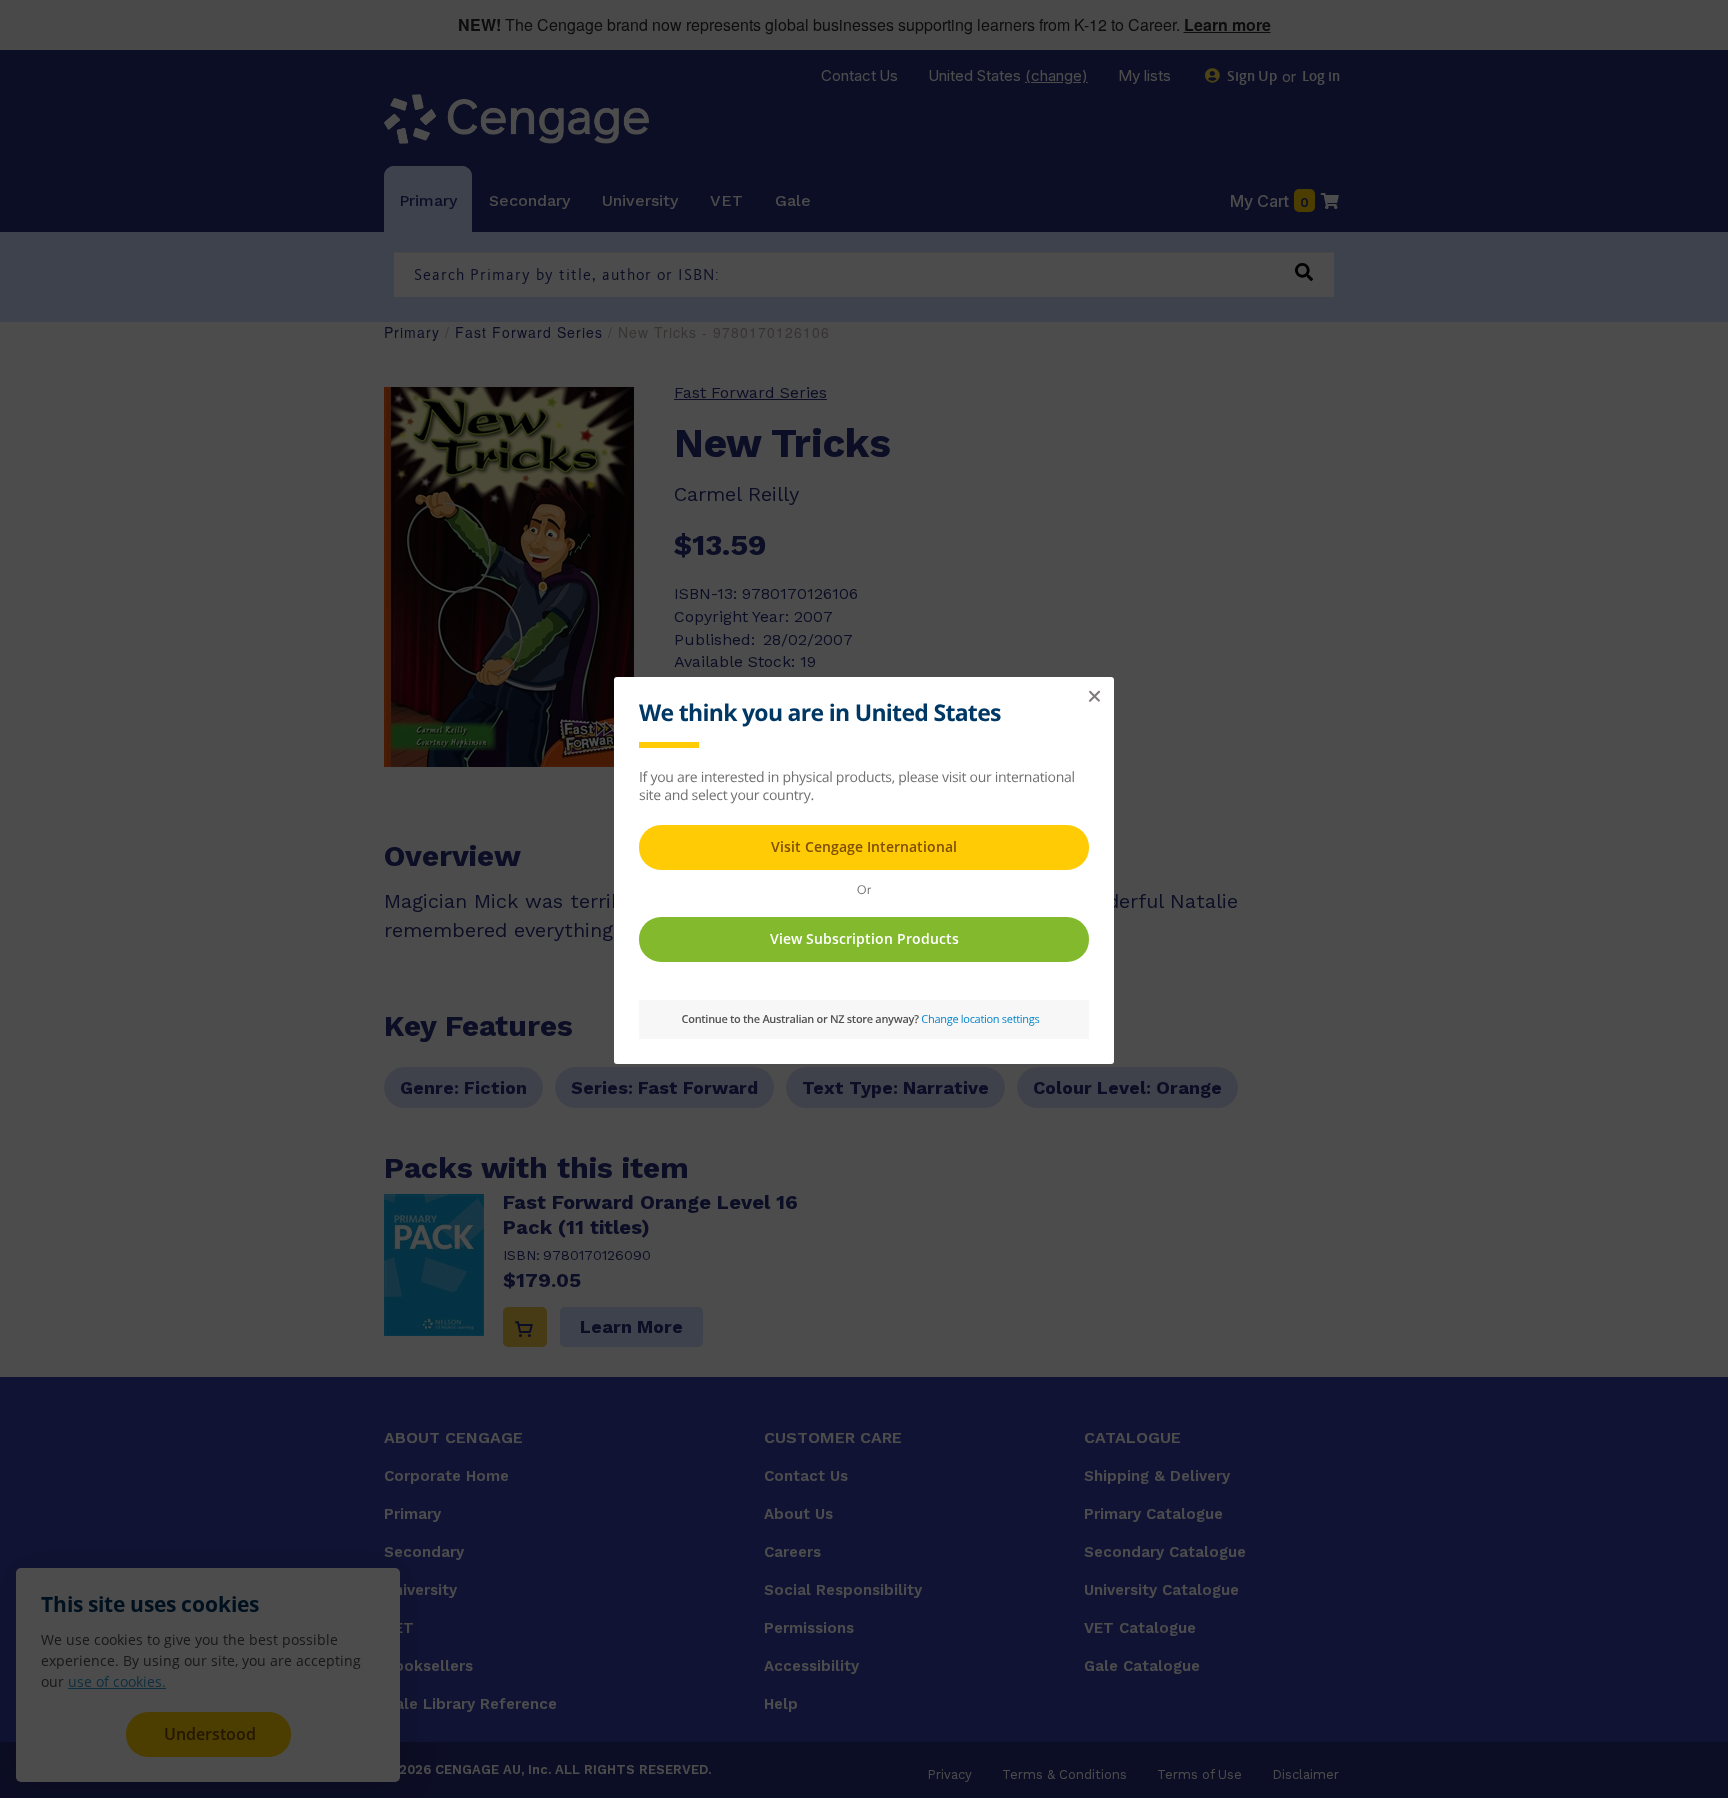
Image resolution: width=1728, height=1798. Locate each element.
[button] (1094, 697)
